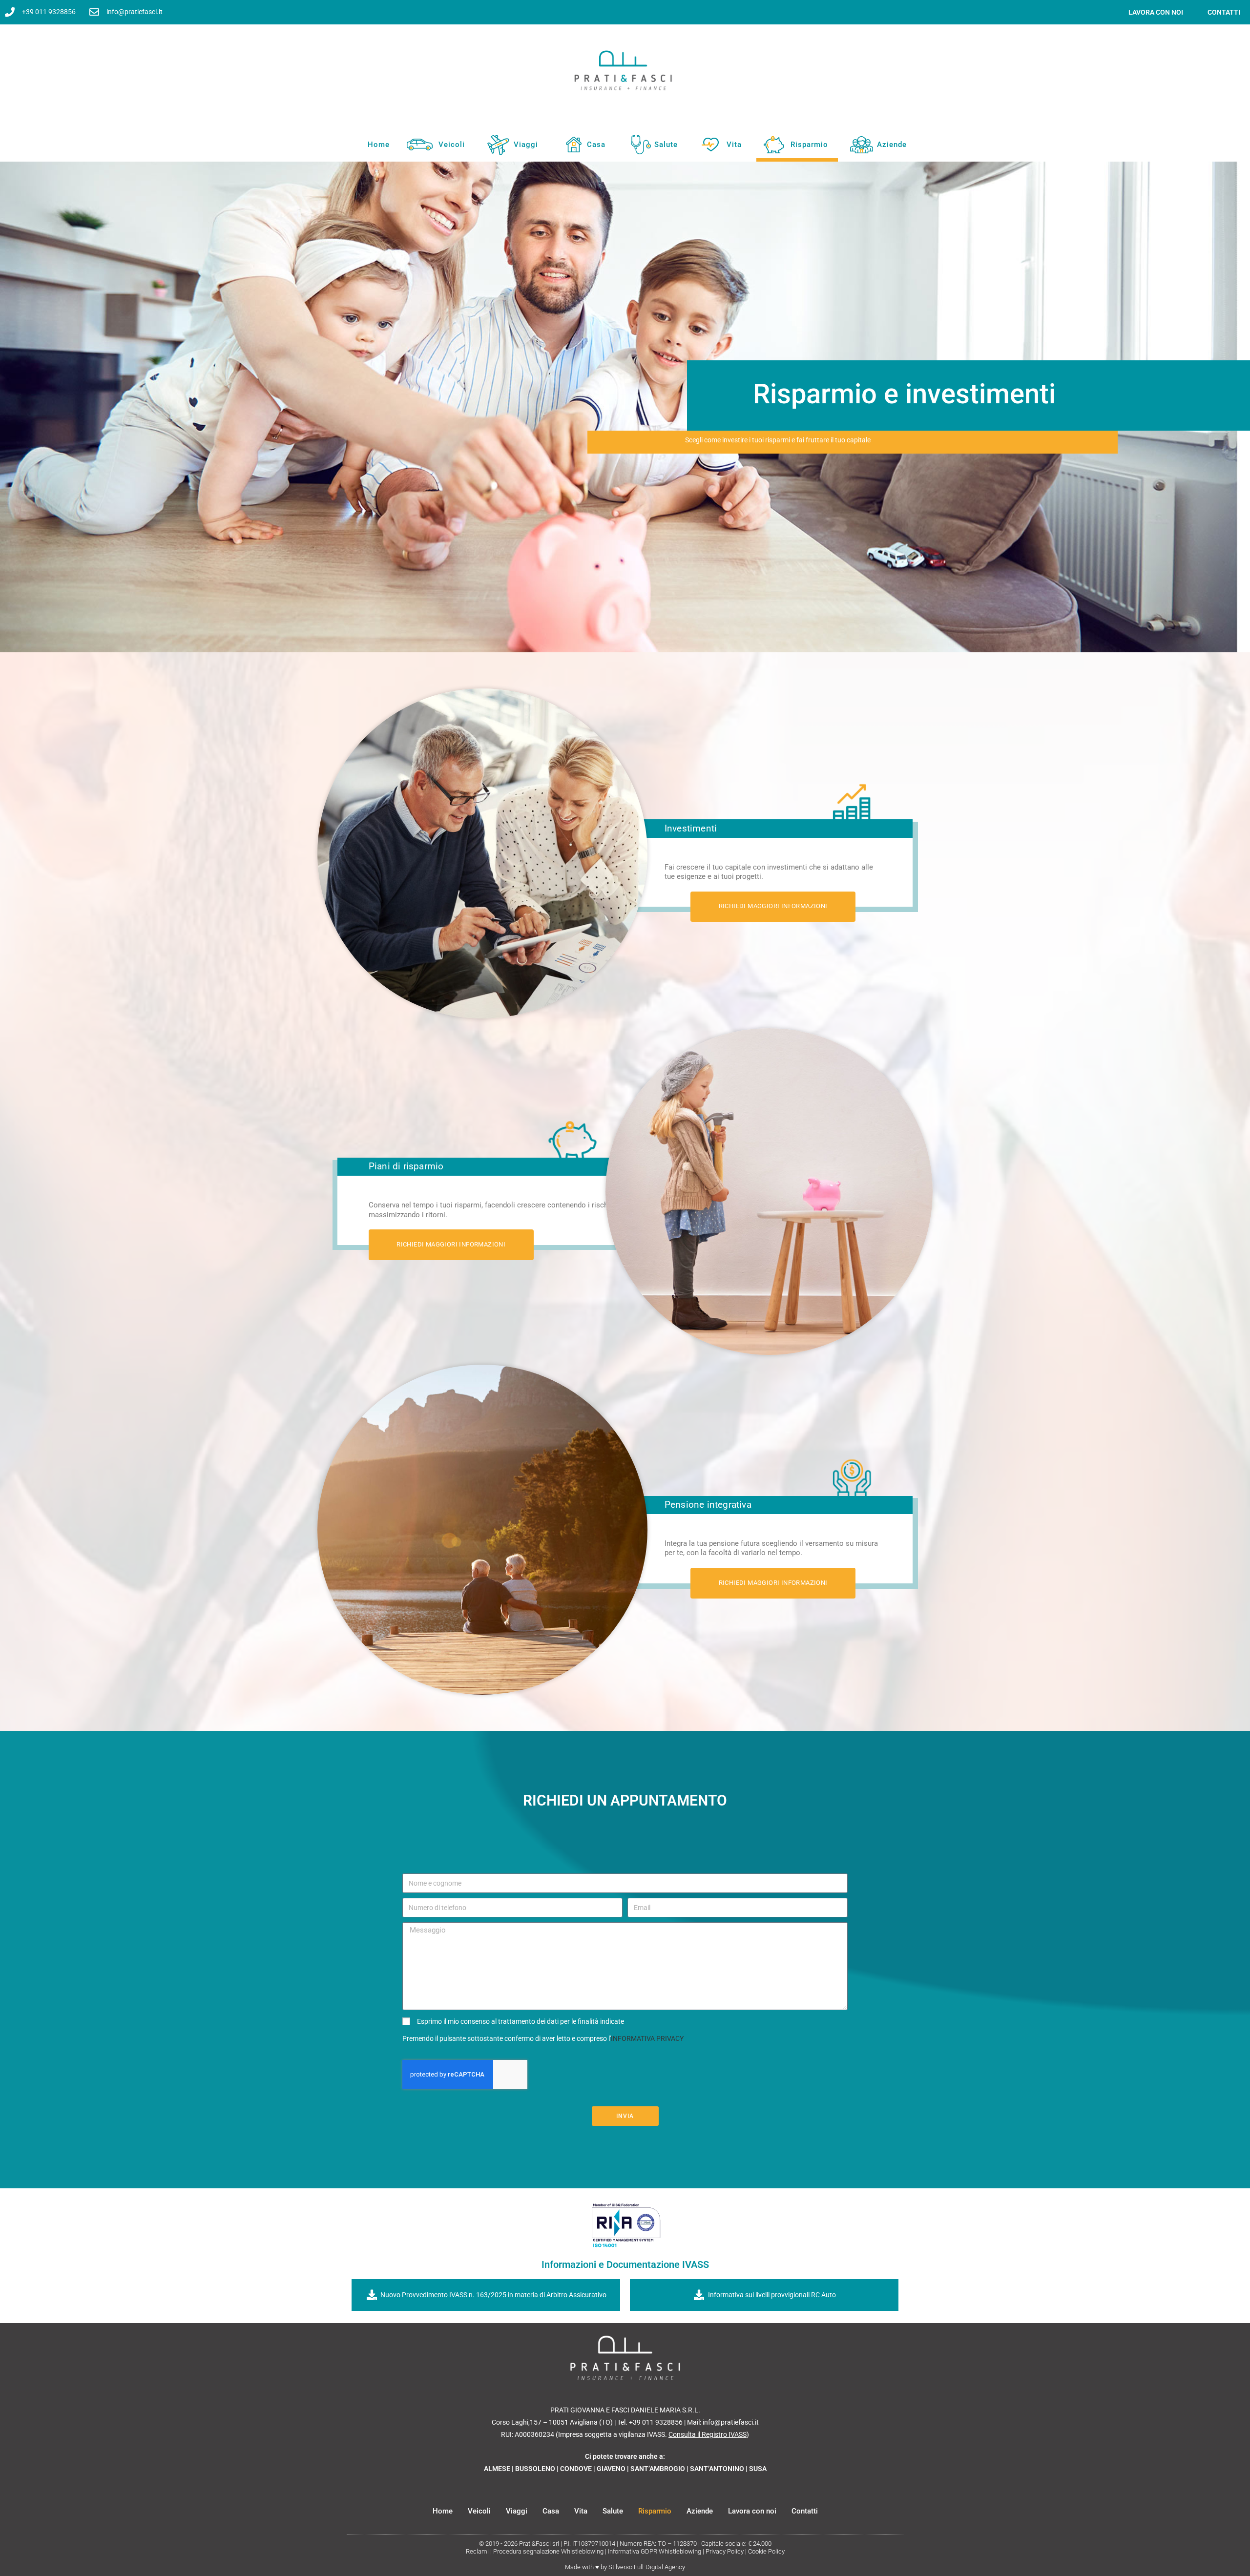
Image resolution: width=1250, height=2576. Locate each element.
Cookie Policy (766, 2551)
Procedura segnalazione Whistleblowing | (551, 2551)
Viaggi (526, 145)
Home (379, 145)
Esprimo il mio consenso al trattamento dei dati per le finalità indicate (521, 2021)
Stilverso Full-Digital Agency (647, 2567)
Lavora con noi (752, 2511)
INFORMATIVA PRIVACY (647, 2038)
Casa (596, 145)
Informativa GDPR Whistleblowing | (657, 2551)
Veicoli (452, 145)
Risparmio (809, 145)
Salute (666, 145)
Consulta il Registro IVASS (708, 2434)
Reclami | (479, 2551)
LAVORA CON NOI (1156, 12)
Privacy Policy (725, 2551)
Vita (734, 145)
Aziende (892, 145)
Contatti (1224, 12)
